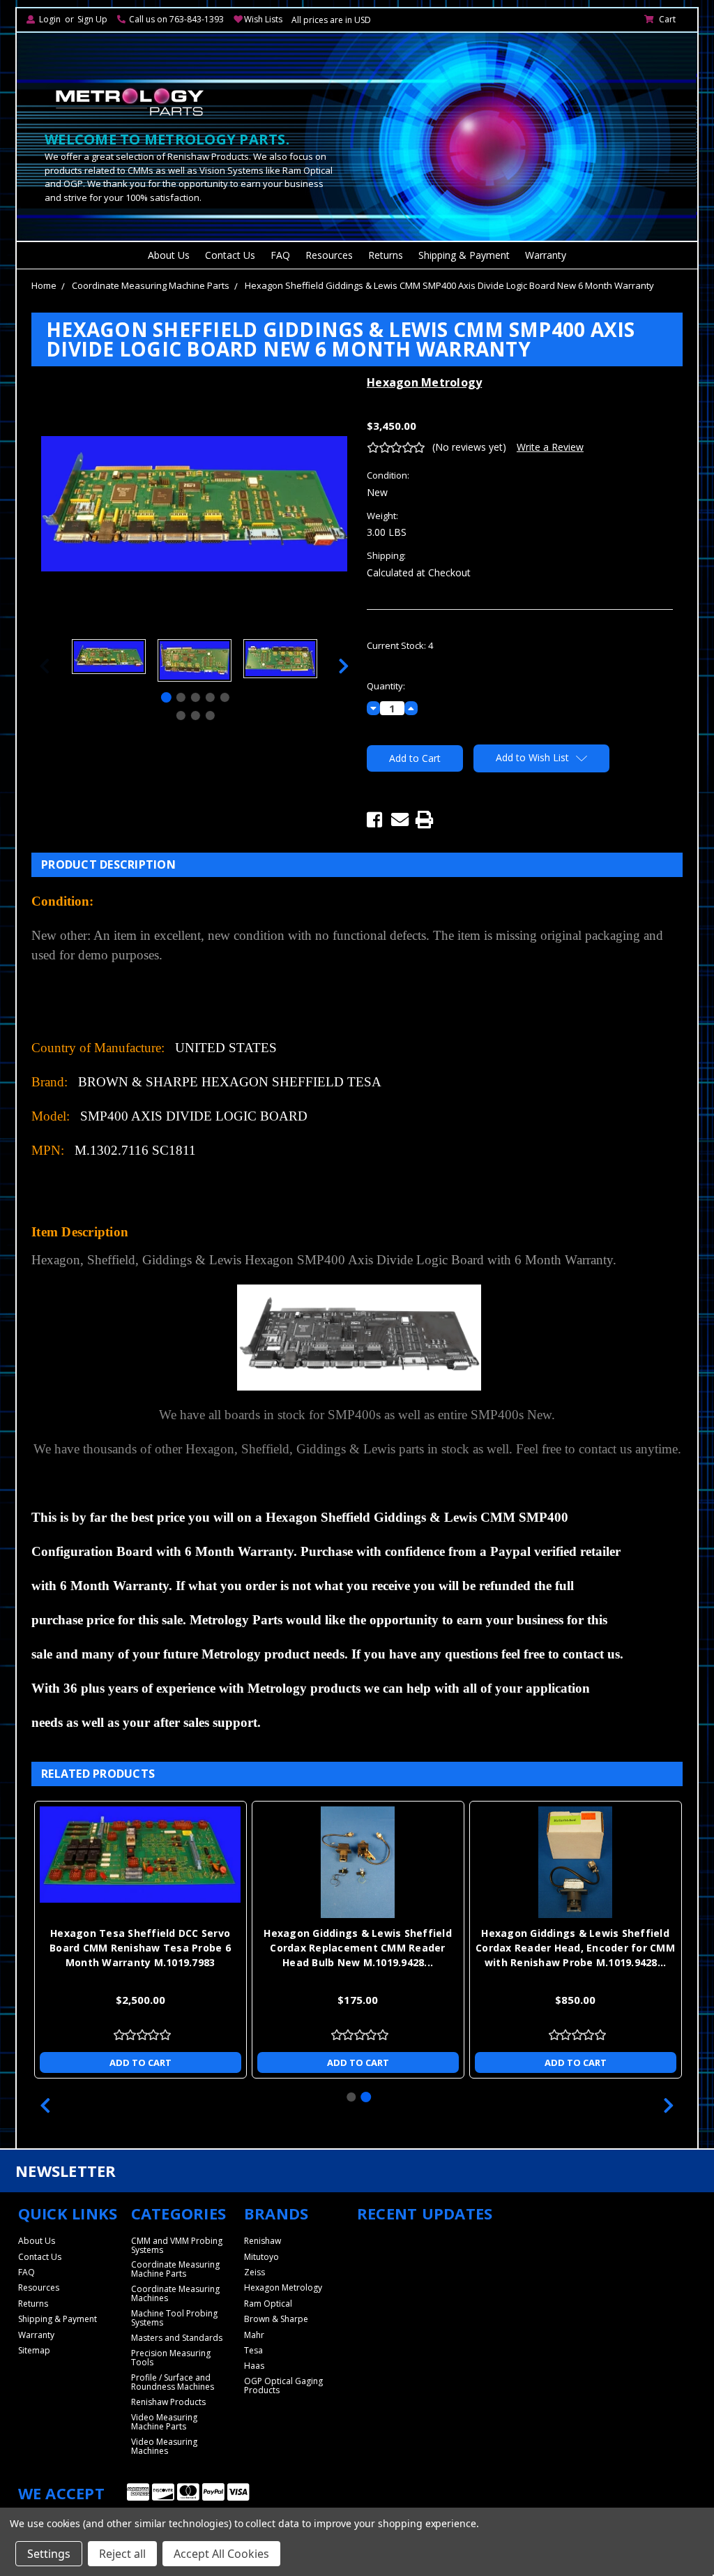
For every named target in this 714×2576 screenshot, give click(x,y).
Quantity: (386, 686)
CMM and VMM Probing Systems (177, 2245)
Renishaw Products (168, 2402)
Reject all (122, 2554)
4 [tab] (210, 697)
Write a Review (550, 447)
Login (50, 19)
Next (344, 666)
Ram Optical (268, 2304)
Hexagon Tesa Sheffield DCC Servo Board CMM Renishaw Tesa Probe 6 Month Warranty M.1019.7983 (140, 1948)
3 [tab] (196, 697)
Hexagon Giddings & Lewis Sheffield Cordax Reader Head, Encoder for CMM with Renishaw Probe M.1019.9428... (575, 1948)
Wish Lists (263, 19)
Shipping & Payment (464, 255)
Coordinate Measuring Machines (175, 2293)
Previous (45, 666)
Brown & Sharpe (276, 2319)
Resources (329, 255)
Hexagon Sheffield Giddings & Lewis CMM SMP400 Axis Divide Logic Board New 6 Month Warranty (449, 285)
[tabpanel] (108, 658)
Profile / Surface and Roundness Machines (173, 2382)
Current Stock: (400, 645)
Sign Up (92, 19)
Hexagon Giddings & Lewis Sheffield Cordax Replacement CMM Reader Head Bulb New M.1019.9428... (358, 1948)
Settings (49, 2554)
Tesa (253, 2350)
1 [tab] (166, 697)
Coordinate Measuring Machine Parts (151, 285)
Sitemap (34, 2350)
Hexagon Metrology (283, 2287)
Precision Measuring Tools (171, 2358)
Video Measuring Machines (164, 2446)
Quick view (140, 1862)
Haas (254, 2366)
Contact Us (230, 255)
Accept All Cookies (221, 2554)
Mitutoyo (261, 2257)
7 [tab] (196, 716)
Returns (386, 255)
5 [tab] (225, 697)
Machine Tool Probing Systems (174, 2318)
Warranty (546, 255)
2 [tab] (181, 697)
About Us (169, 255)
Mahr (254, 2335)
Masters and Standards (177, 2338)
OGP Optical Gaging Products (283, 2386)
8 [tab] (210, 716)
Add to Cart (140, 2062)
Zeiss (255, 2272)
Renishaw (263, 2241)
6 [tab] (181, 716)
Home (44, 285)
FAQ (280, 255)
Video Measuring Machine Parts (164, 2422)
